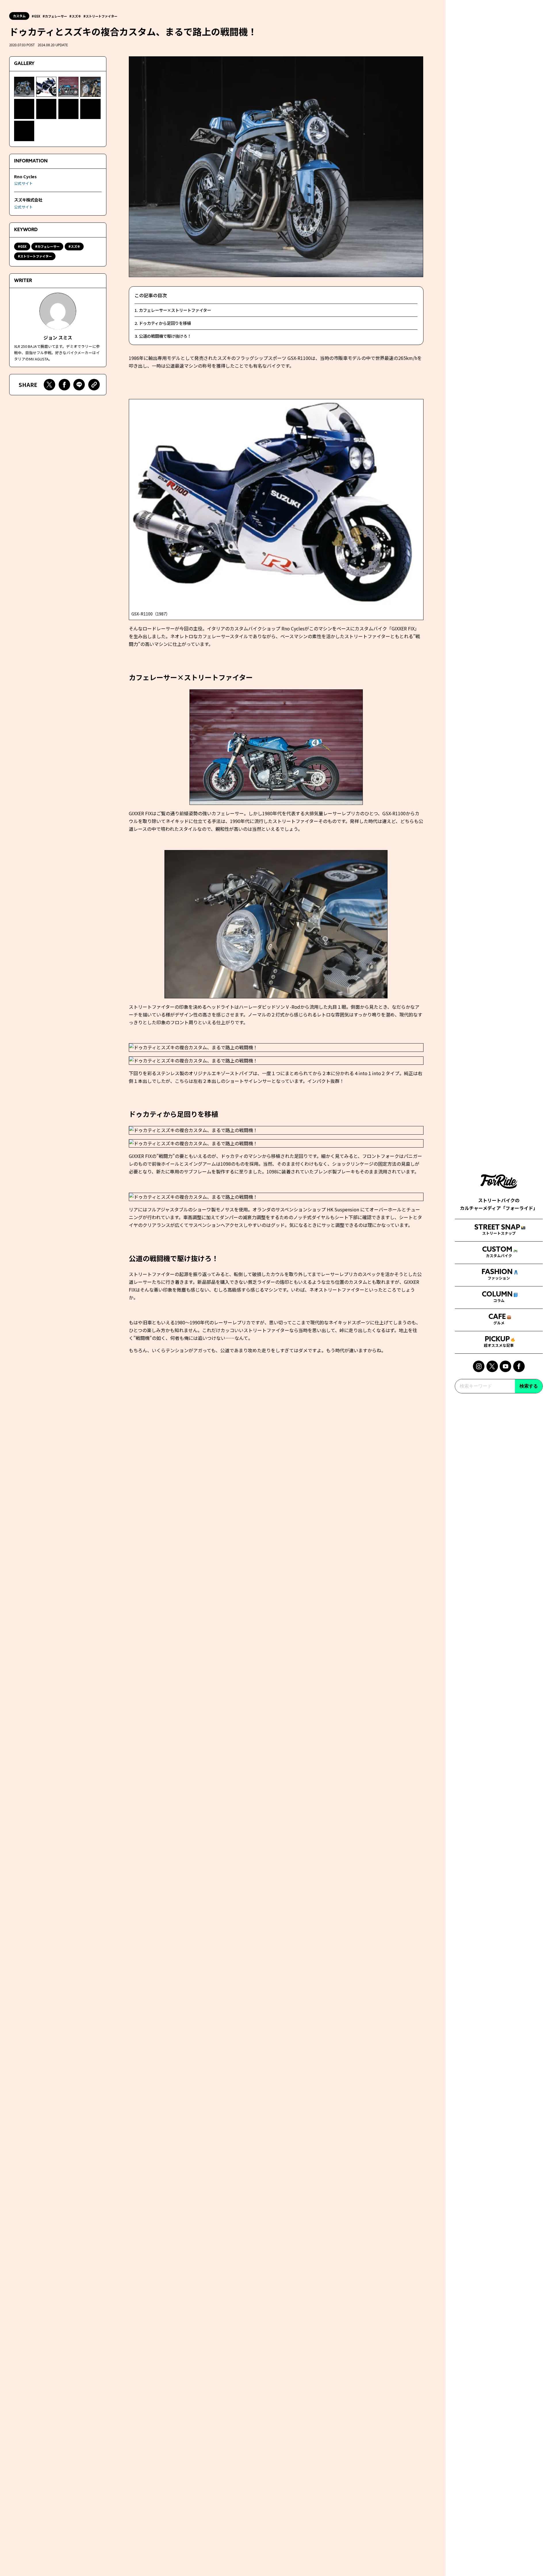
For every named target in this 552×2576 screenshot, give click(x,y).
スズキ (76, 16)
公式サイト (23, 184)
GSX (37, 16)
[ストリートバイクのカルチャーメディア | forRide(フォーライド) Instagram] (479, 1366)
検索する (529, 1386)
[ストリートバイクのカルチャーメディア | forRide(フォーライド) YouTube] (505, 1366)
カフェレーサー (56, 16)
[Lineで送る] (79, 385)
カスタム (19, 16)
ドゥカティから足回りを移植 (165, 323)
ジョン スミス (58, 338)
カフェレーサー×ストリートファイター (175, 310)
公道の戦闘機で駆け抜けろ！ (165, 336)
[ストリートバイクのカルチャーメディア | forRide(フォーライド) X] (492, 1366)
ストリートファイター (101, 16)
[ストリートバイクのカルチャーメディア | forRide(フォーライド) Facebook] (519, 1366)
